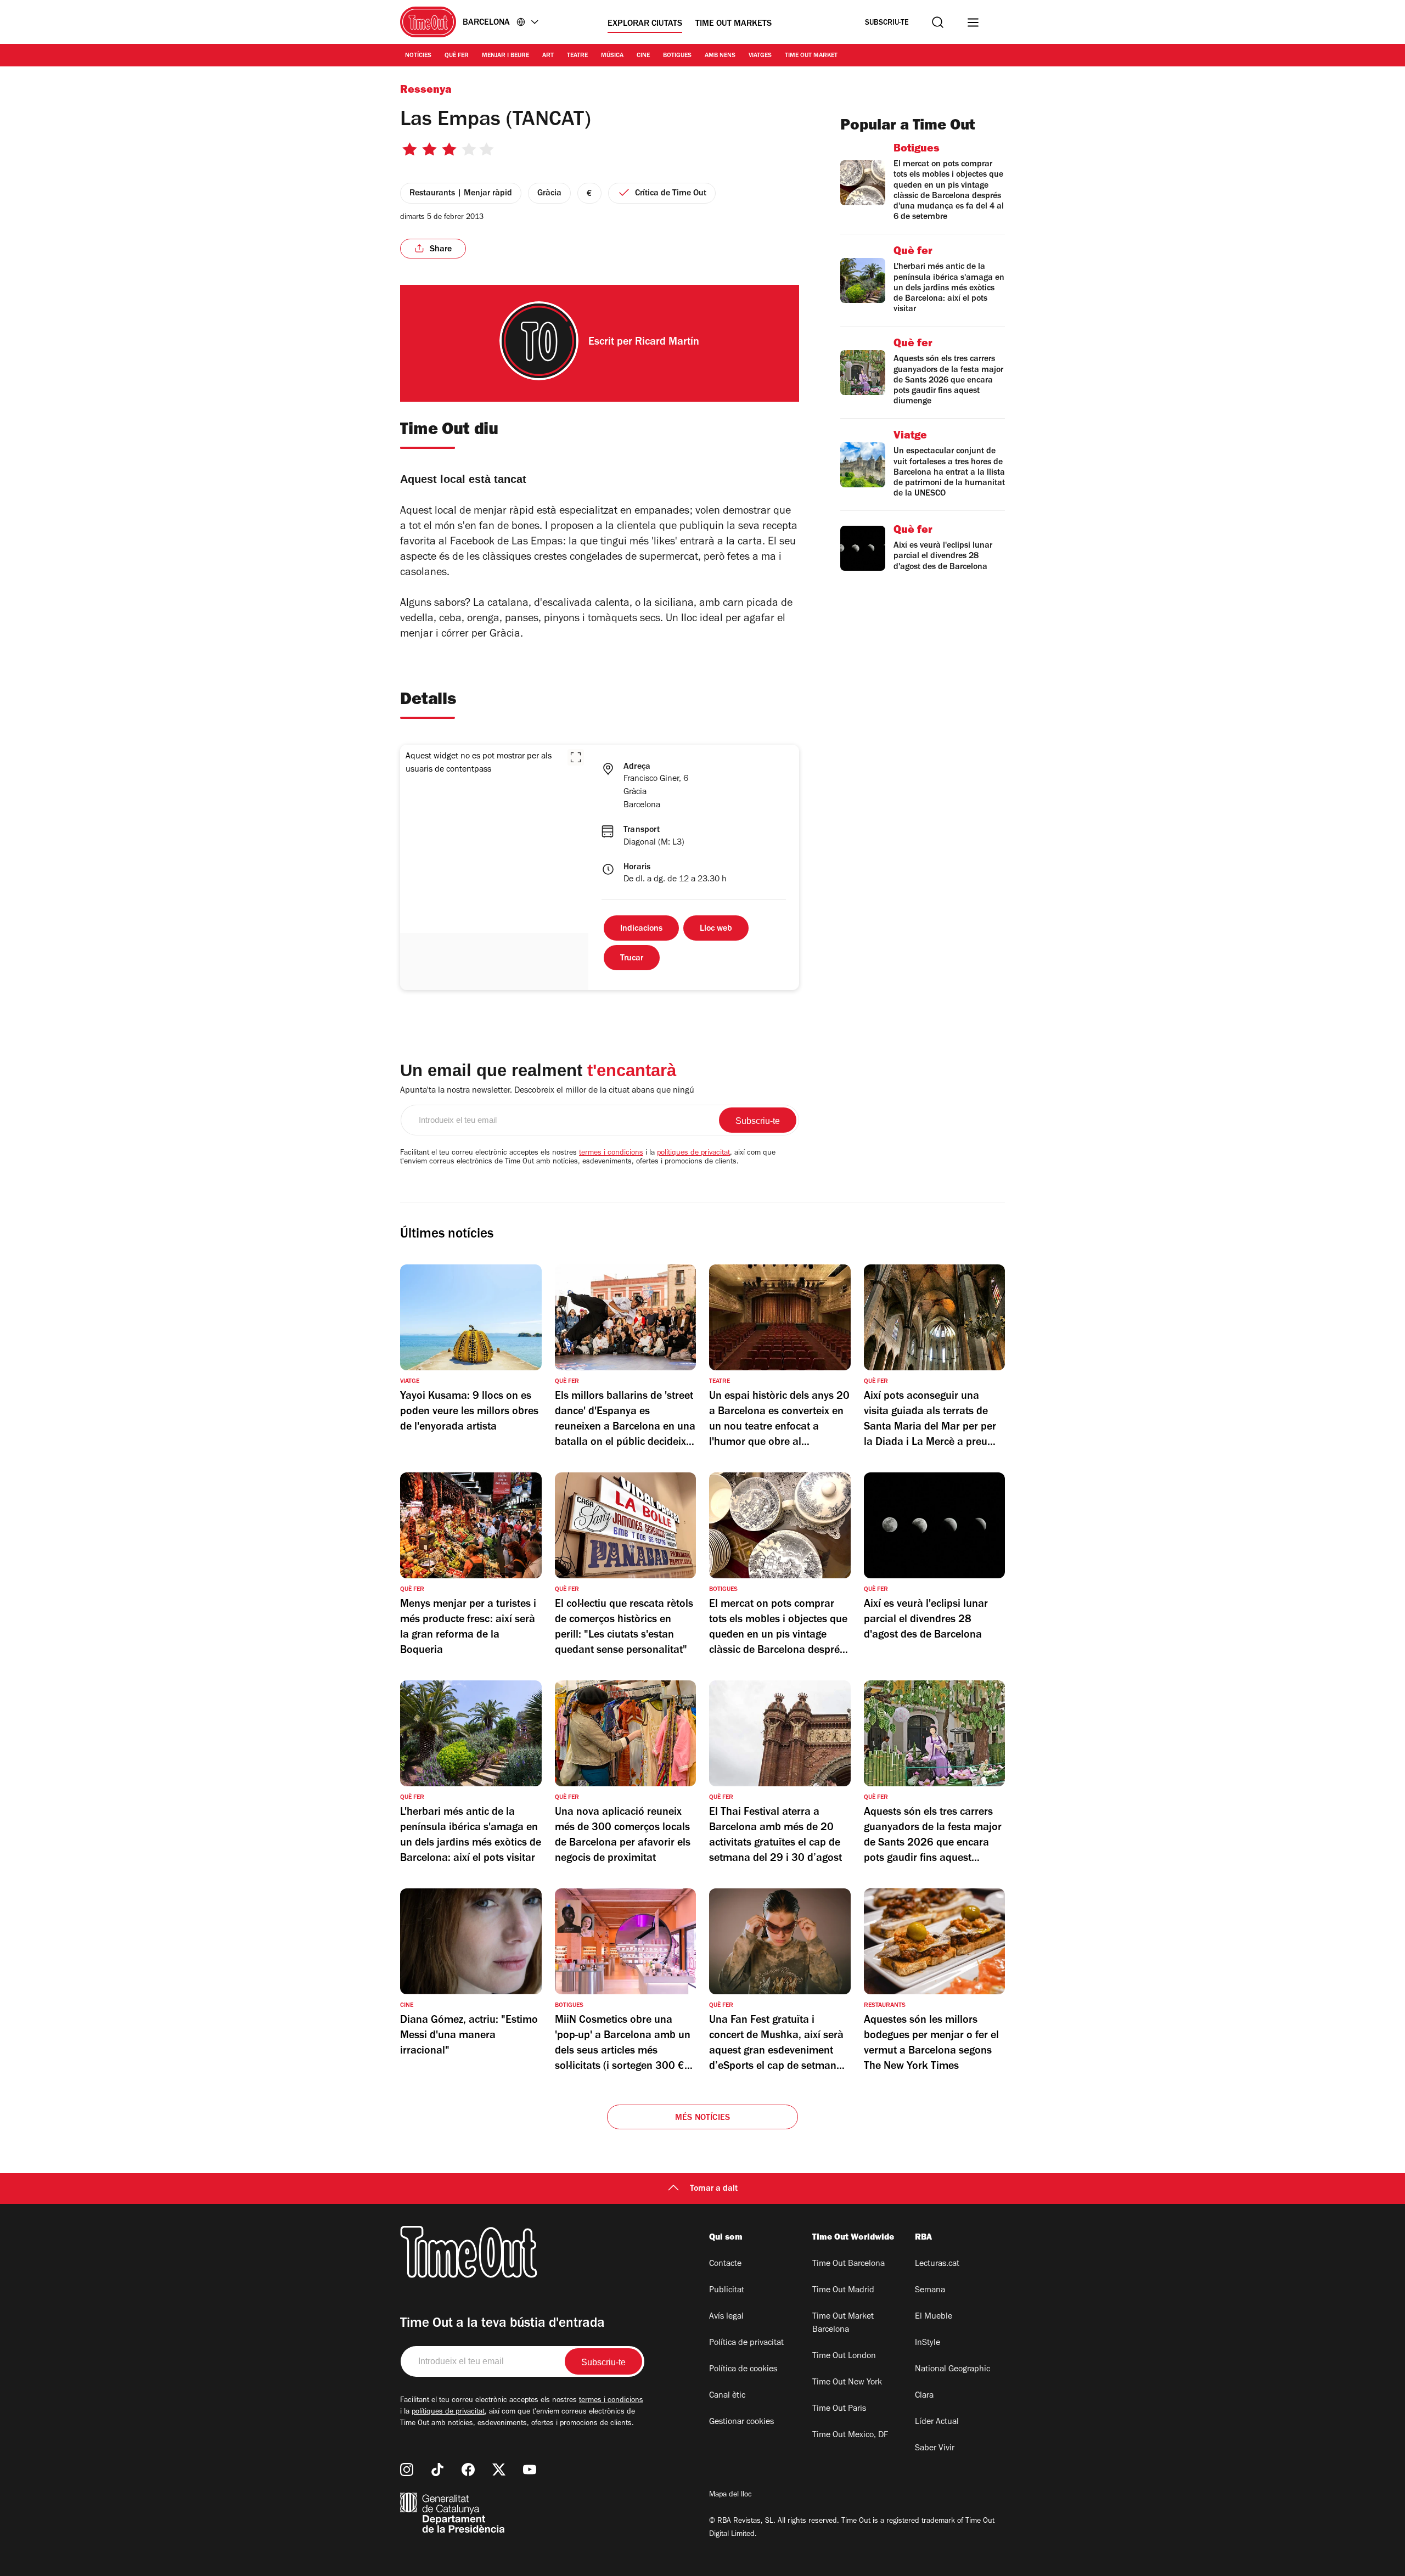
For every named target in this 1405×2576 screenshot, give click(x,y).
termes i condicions (611, 1154)
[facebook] (468, 2470)
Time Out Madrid (843, 2291)
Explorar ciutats (645, 24)
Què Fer (457, 56)
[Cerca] (938, 22)
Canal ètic (727, 2396)
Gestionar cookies (741, 2422)
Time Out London (844, 2356)
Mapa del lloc (730, 2495)
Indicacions (641, 929)
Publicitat (727, 2291)
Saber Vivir (935, 2449)
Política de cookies (743, 2370)
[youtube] (530, 2470)
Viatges (760, 56)
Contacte (725, 2264)
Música (612, 56)
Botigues (677, 56)
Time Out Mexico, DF (850, 2436)
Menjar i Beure (505, 56)
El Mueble (934, 2317)
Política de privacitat (746, 2343)
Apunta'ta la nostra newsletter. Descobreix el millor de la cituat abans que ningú (547, 1091)
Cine (643, 56)
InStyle (928, 2343)
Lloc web (716, 929)
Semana (930, 2291)
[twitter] (499, 2470)
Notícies (418, 56)
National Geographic (952, 2370)
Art (548, 56)
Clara (924, 2396)
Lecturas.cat (937, 2264)
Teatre (577, 56)
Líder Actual (937, 2422)
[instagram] (407, 2470)
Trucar (632, 959)
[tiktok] (437, 2470)
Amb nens (720, 56)
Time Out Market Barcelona (843, 2324)
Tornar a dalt (714, 2189)
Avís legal (726, 2317)
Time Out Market (811, 56)
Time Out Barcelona (848, 2264)
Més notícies (702, 2118)
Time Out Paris (839, 2409)
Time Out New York (847, 2383)
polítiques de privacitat (693, 1154)
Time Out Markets (734, 24)
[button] (576, 757)
